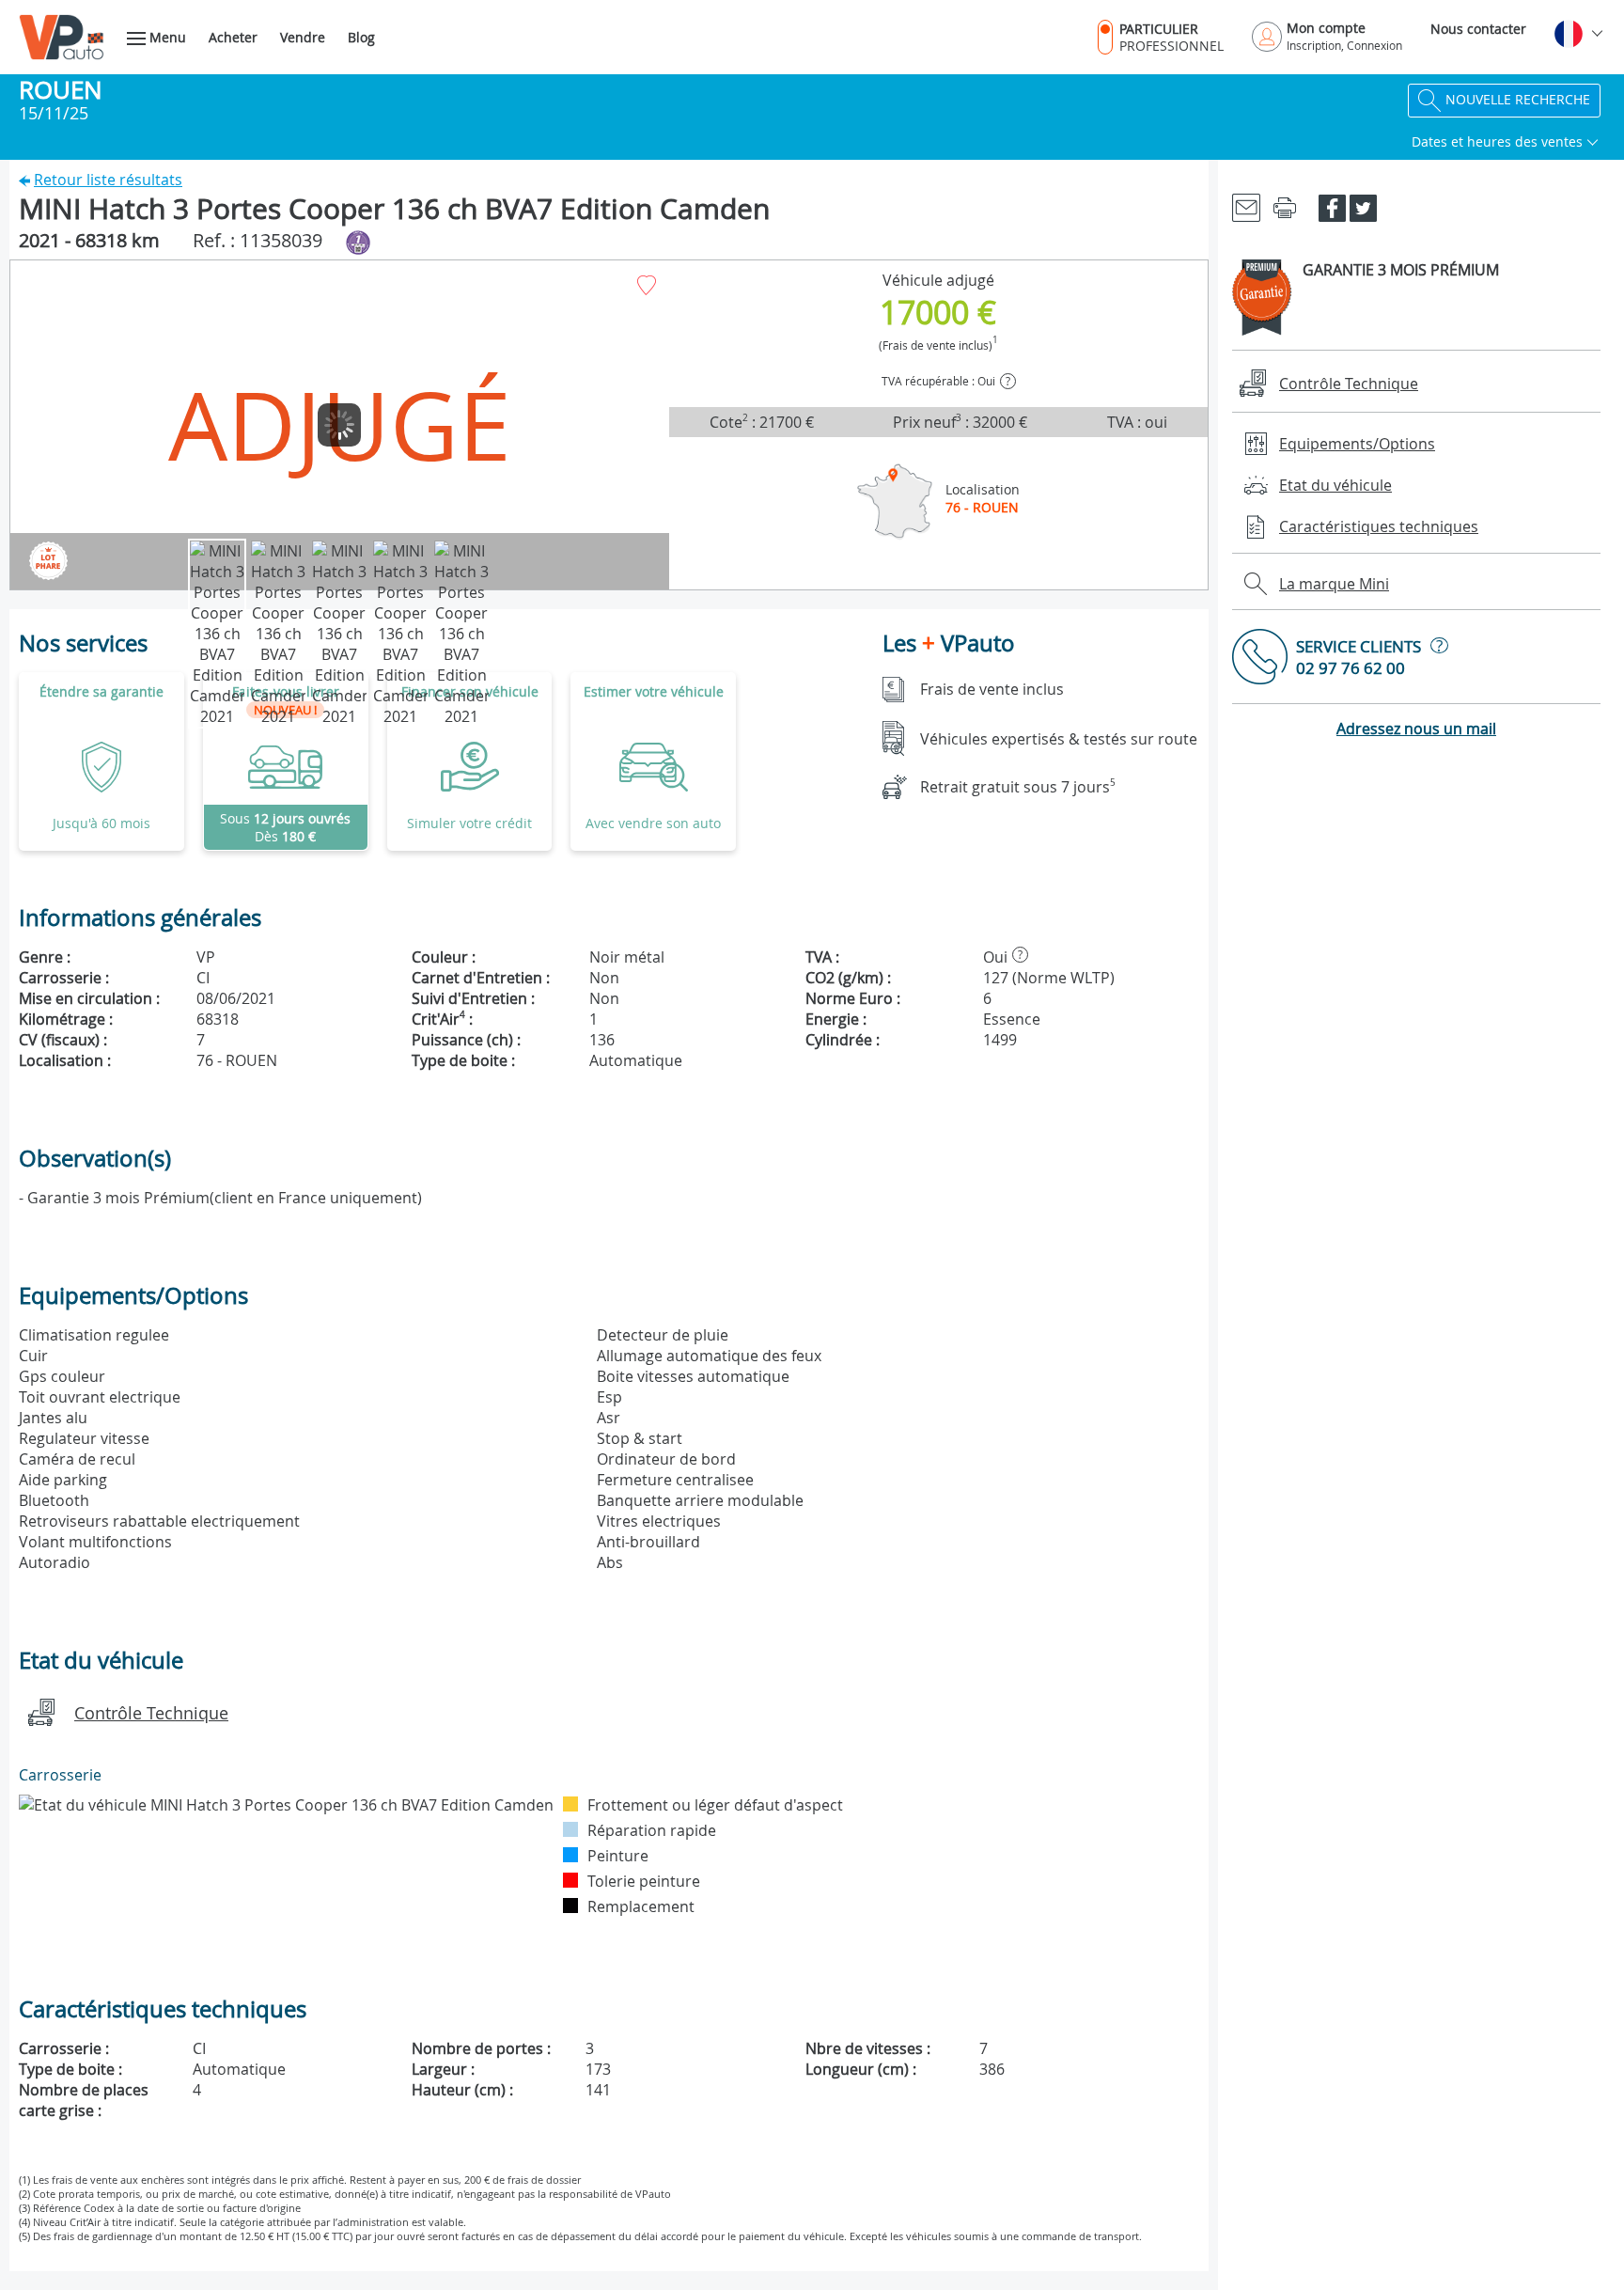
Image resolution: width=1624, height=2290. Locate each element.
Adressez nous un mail (1416, 729)
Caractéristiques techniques (1379, 526)
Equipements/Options (1357, 444)
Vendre (303, 37)
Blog (361, 37)
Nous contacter (1478, 29)
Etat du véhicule (1335, 485)
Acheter (233, 37)
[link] (286, 761)
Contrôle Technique (151, 1713)
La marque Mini (1334, 584)
